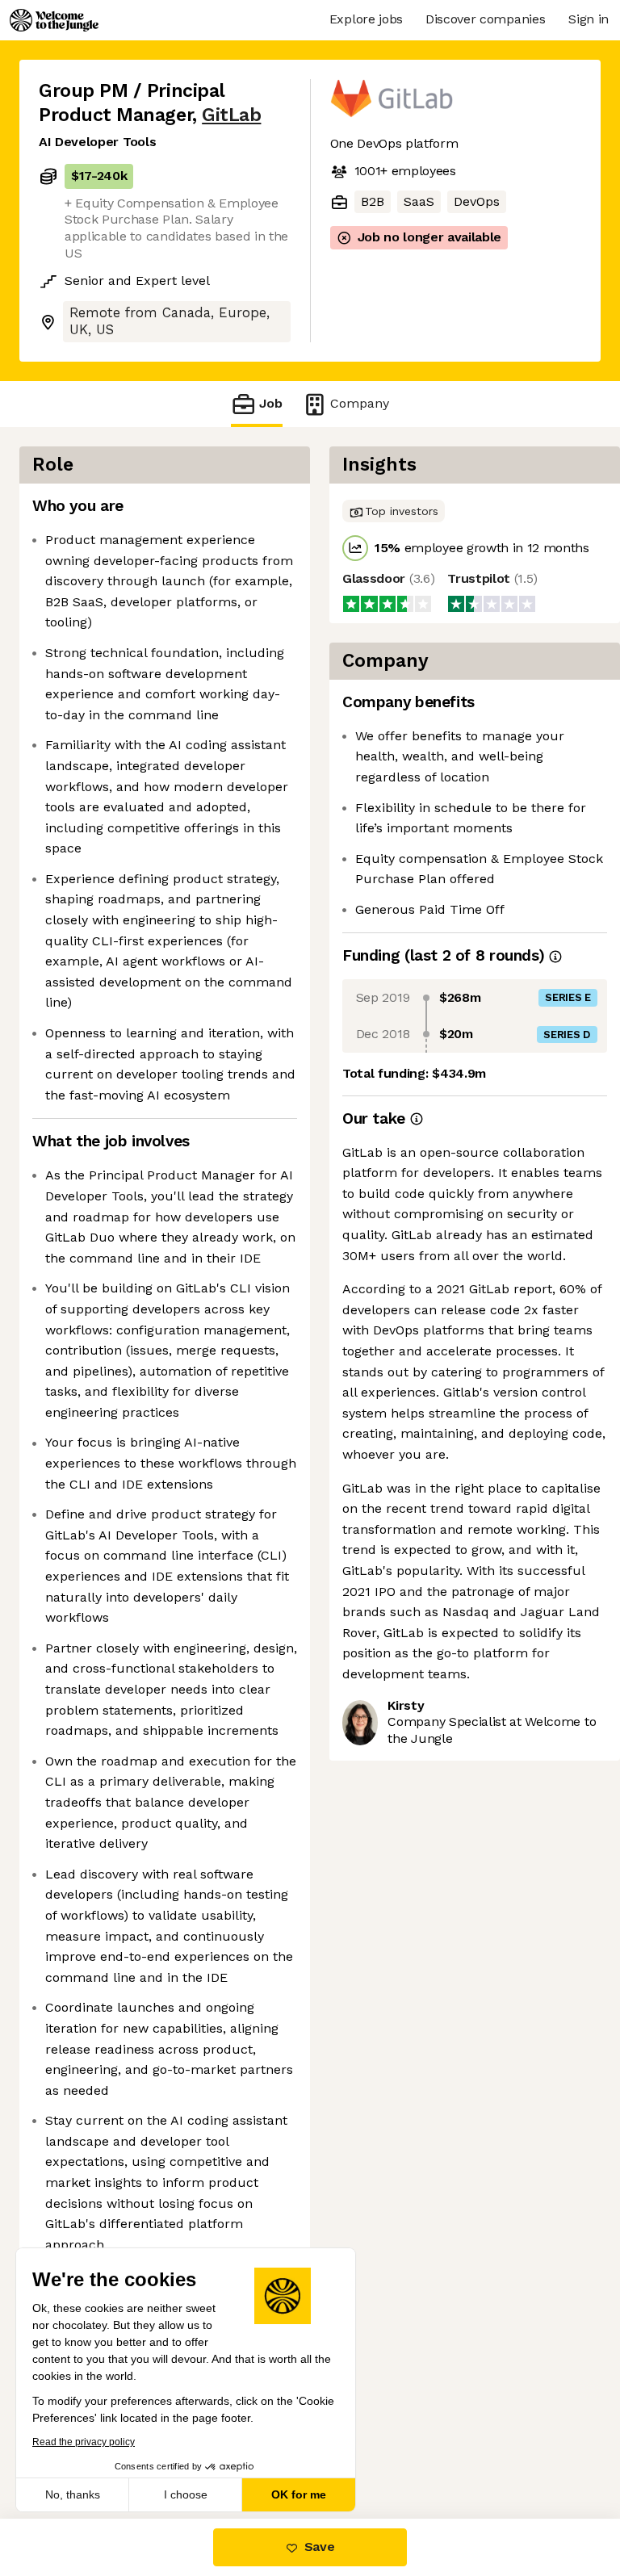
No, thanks (73, 2494)
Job (271, 403)
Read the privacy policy (84, 2442)
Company (360, 403)
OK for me (299, 2494)
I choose (186, 2494)
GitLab (231, 115)
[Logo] (54, 20)
